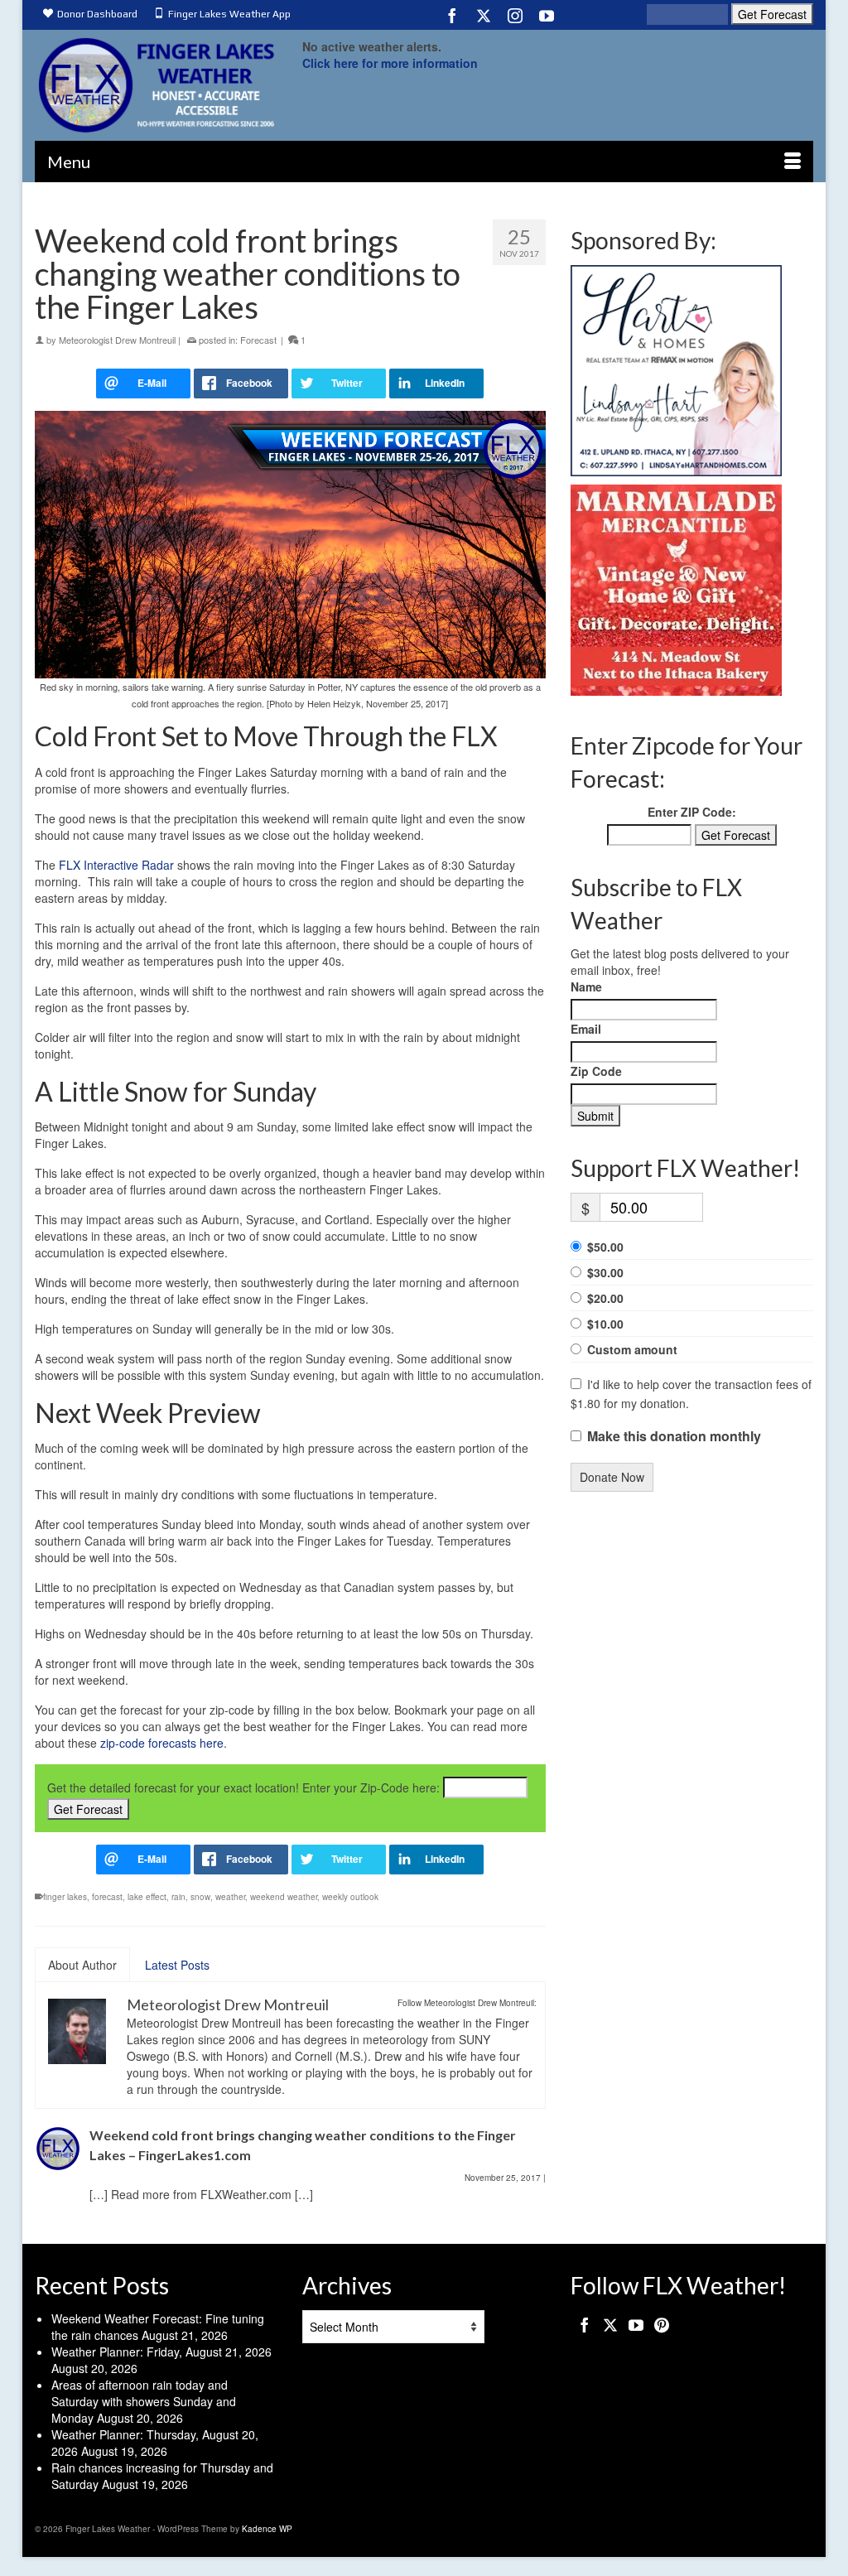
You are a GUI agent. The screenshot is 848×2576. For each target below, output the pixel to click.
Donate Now (612, 1477)
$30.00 (605, 1272)
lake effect (147, 1897)
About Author (82, 1965)
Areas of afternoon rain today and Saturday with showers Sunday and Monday (144, 2401)
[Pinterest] (662, 2323)
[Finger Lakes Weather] (156, 85)
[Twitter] (484, 15)
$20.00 (605, 1298)
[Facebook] (452, 15)
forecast (107, 1897)
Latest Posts (177, 1965)
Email (586, 1029)
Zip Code (596, 1071)
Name (586, 987)
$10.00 (605, 1324)
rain (178, 1897)
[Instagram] (515, 15)
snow (200, 1897)
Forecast (258, 340)
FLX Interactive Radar (116, 865)
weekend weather (284, 1897)
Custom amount (632, 1349)
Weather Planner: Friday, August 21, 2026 (161, 2352)
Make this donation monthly (674, 1436)
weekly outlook (350, 1897)
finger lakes (65, 1897)
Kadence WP (267, 2529)
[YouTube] (547, 15)
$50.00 (605, 1247)
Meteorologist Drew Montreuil (117, 340)
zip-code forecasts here (162, 1743)
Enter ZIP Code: (692, 812)
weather (230, 1897)
